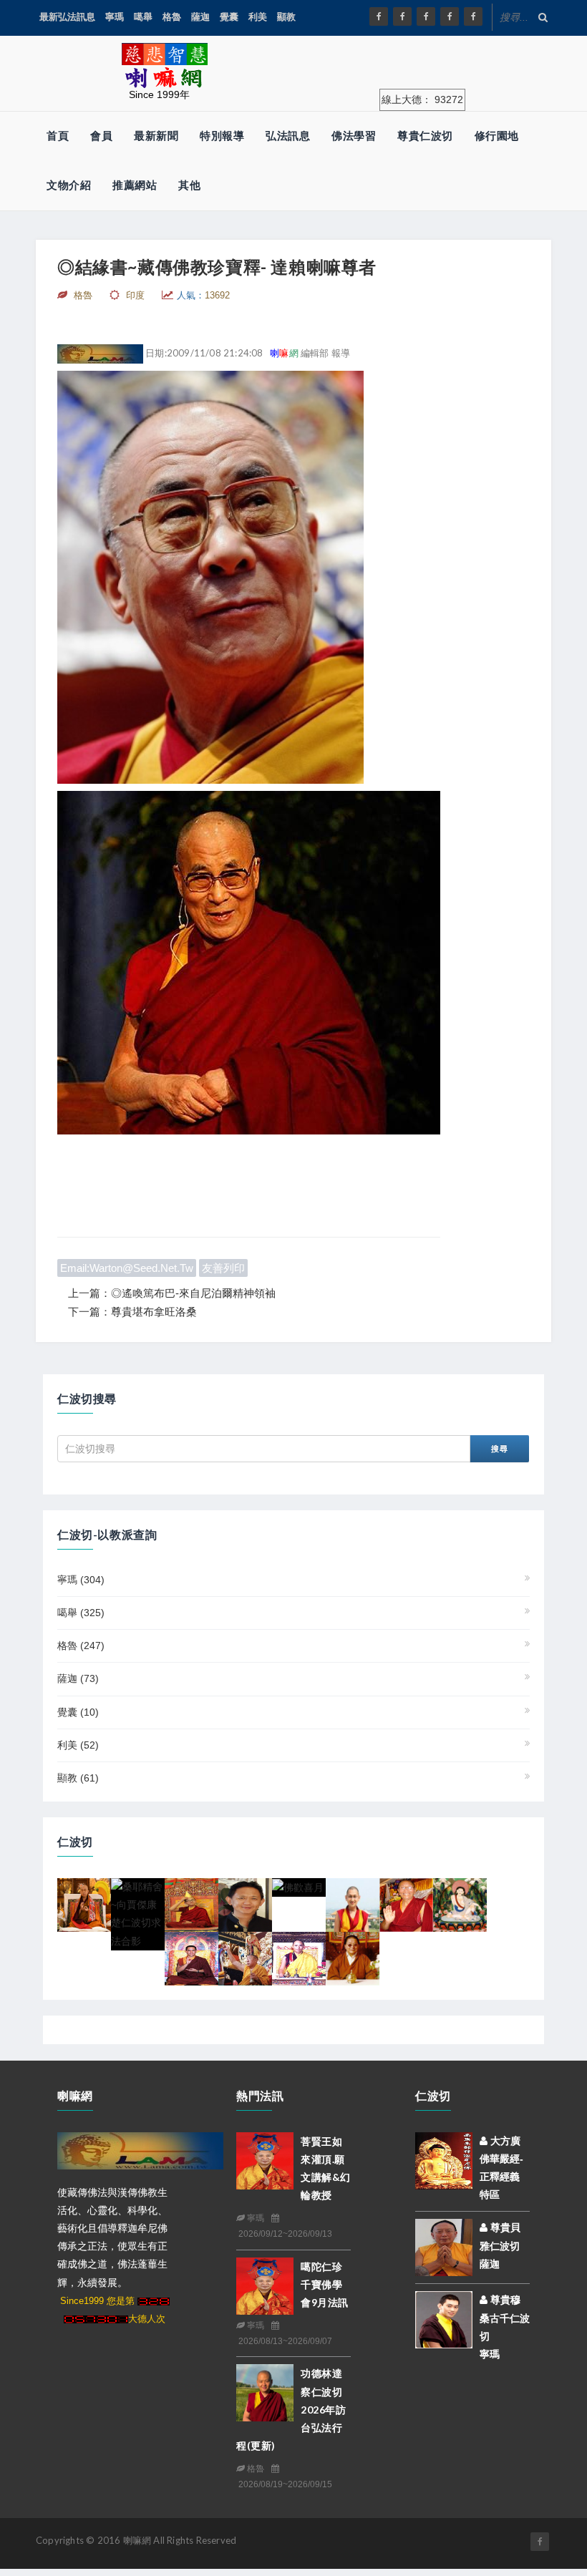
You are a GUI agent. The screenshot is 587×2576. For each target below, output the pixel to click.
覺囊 (229, 17)
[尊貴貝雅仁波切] (444, 2247)
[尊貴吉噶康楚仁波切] (245, 1904)
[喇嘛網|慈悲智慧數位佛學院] (402, 16)
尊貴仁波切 (425, 136)
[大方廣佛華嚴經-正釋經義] (444, 2159)
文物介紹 (69, 185)
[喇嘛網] (450, 16)
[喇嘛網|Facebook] (379, 16)
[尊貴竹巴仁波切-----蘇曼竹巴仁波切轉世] (299, 1958)
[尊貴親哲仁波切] (353, 1904)
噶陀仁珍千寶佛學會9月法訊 (325, 2284)
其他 (189, 185)
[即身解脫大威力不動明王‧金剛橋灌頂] (245, 1958)
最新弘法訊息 (67, 17)
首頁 (58, 136)
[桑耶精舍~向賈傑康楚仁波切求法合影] (138, 1913)
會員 (101, 136)
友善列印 (223, 1268)
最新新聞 (156, 136)
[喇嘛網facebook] (540, 2542)
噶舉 (143, 17)
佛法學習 (354, 136)
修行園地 (497, 136)
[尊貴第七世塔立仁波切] (191, 1904)
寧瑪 (115, 17)
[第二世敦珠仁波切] (353, 1958)
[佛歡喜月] (298, 1887)
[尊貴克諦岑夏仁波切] (406, 1904)
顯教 (286, 17)
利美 (258, 17)
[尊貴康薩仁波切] (84, 1904)
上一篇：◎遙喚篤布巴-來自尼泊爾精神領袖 (172, 1293)
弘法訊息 (288, 136)
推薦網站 (135, 185)
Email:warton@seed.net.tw (127, 1268)
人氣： (203, 295)
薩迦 (200, 17)
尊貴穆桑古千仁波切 (505, 2318)
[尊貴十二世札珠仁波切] (460, 1904)
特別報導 (222, 136)
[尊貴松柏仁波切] (191, 1958)
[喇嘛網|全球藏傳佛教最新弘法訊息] (426, 16)
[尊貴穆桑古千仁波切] (444, 2319)
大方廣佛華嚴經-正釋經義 (501, 2159)
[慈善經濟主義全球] (473, 16)
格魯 (172, 17)
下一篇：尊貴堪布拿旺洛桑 (132, 1312)
